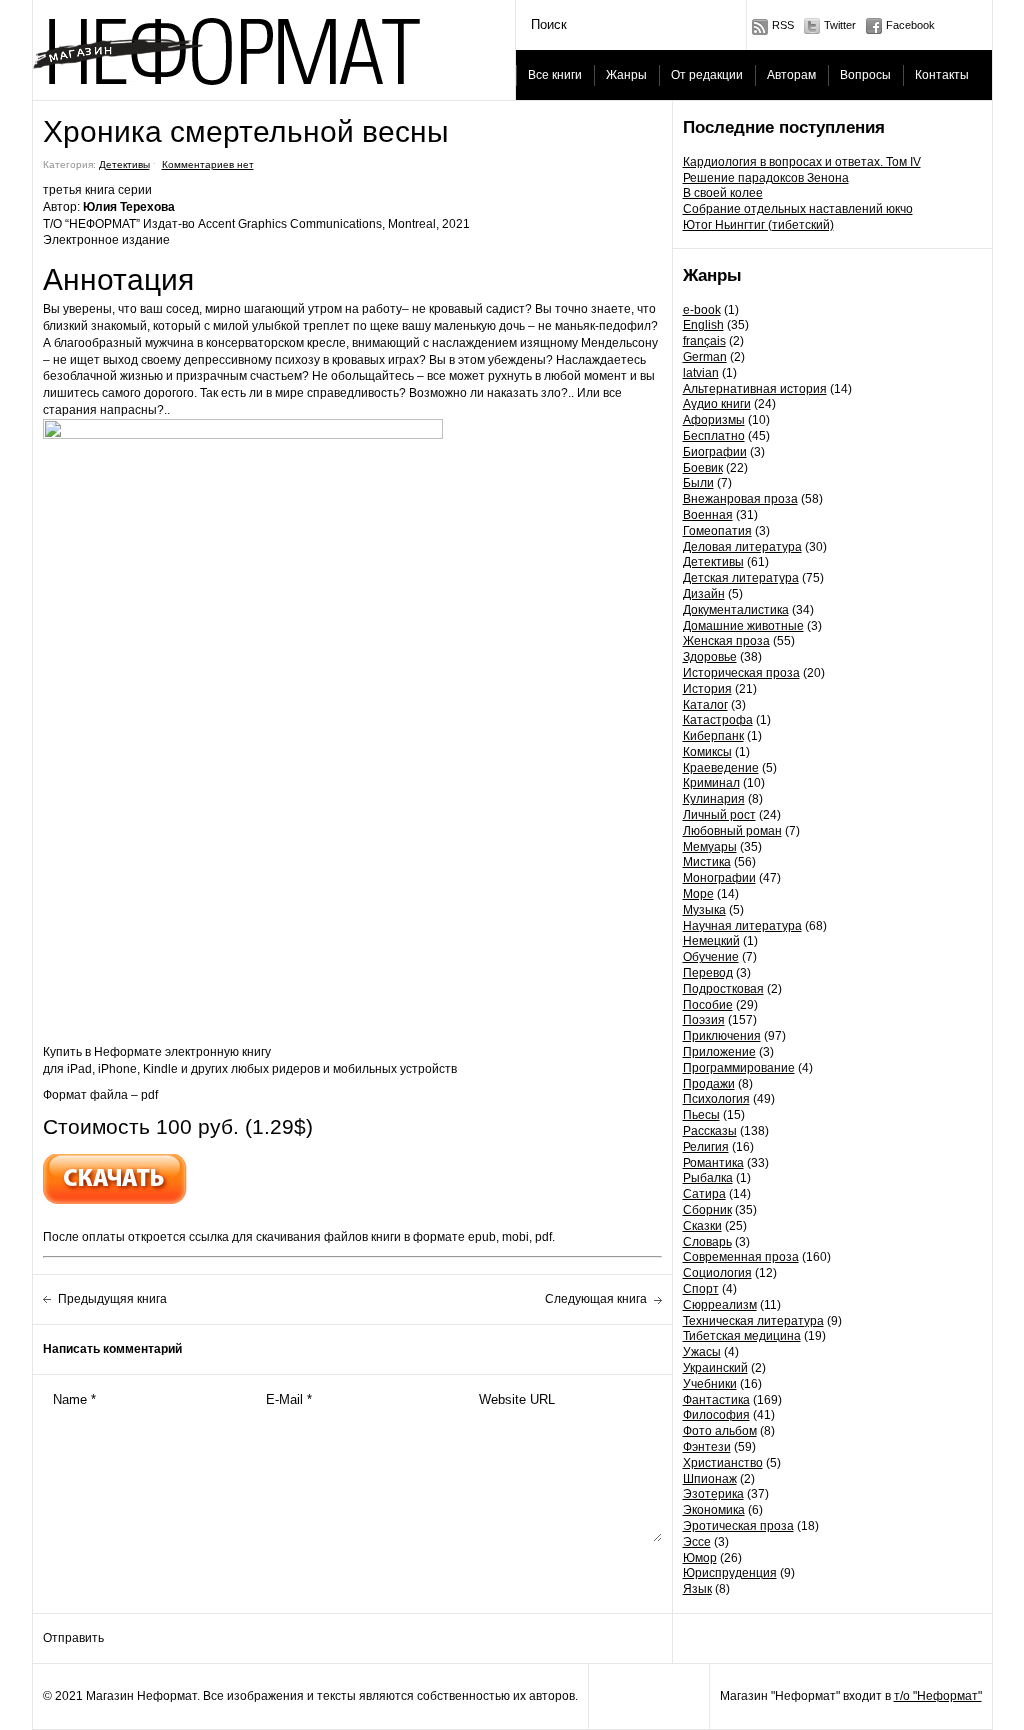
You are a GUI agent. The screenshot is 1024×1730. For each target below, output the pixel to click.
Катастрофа (718, 720)
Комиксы (707, 752)
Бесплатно (714, 436)
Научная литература (742, 926)
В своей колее (723, 193)
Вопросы (865, 75)
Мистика (707, 862)
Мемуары (710, 847)
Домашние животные (743, 626)
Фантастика (716, 1400)
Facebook (910, 25)
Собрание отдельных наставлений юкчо (798, 209)
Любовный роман (732, 831)
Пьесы (701, 1115)
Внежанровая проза (740, 499)
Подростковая (723, 989)
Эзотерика (713, 1494)
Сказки (702, 1226)
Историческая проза (741, 673)
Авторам (791, 75)
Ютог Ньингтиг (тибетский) (758, 225)
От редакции (707, 75)
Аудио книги (717, 404)
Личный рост (719, 815)
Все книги (555, 75)
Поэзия (704, 1020)
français (704, 341)
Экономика (714, 1510)
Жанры (626, 75)
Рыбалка (708, 1178)
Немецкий (711, 941)
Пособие (708, 1005)
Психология (716, 1099)
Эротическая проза (738, 1526)
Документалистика (736, 610)
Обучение (711, 957)
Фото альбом (720, 1431)
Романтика (713, 1163)
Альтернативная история (755, 389)
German (705, 357)
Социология (717, 1273)
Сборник (707, 1210)
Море (698, 894)
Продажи (709, 1084)
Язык (697, 1589)
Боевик (703, 468)
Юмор (700, 1558)
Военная (708, 515)
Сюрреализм (720, 1305)
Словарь (707, 1242)
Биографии (715, 452)
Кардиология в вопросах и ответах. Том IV (802, 162)
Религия (706, 1147)
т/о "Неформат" (938, 1696)
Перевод (708, 973)
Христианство (723, 1463)
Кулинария (714, 799)
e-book (702, 310)
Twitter (840, 25)
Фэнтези (707, 1447)
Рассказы (710, 1131)
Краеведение (721, 768)
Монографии (719, 878)
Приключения (722, 1036)
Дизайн (704, 594)
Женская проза (726, 641)
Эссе (697, 1542)
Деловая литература (742, 547)
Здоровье (710, 657)
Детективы (713, 562)
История (707, 689)
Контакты (942, 75)
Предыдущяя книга (112, 1299)
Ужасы (702, 1352)
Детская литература (741, 578)
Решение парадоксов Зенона (766, 178)
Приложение (719, 1052)
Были (698, 483)
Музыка (704, 910)
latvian (701, 373)
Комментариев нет (208, 164)
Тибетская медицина (742, 1336)
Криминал (711, 783)
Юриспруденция (730, 1573)
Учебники (710, 1384)
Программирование (739, 1068)
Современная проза (741, 1257)
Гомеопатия (717, 531)
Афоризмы (714, 420)
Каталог (705, 705)
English (703, 325)
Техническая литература (753, 1321)
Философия (716, 1415)
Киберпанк (713, 736)
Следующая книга (596, 1299)
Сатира (704, 1194)
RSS (783, 25)
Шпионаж (710, 1479)
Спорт (701, 1289)
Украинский (715, 1368)
